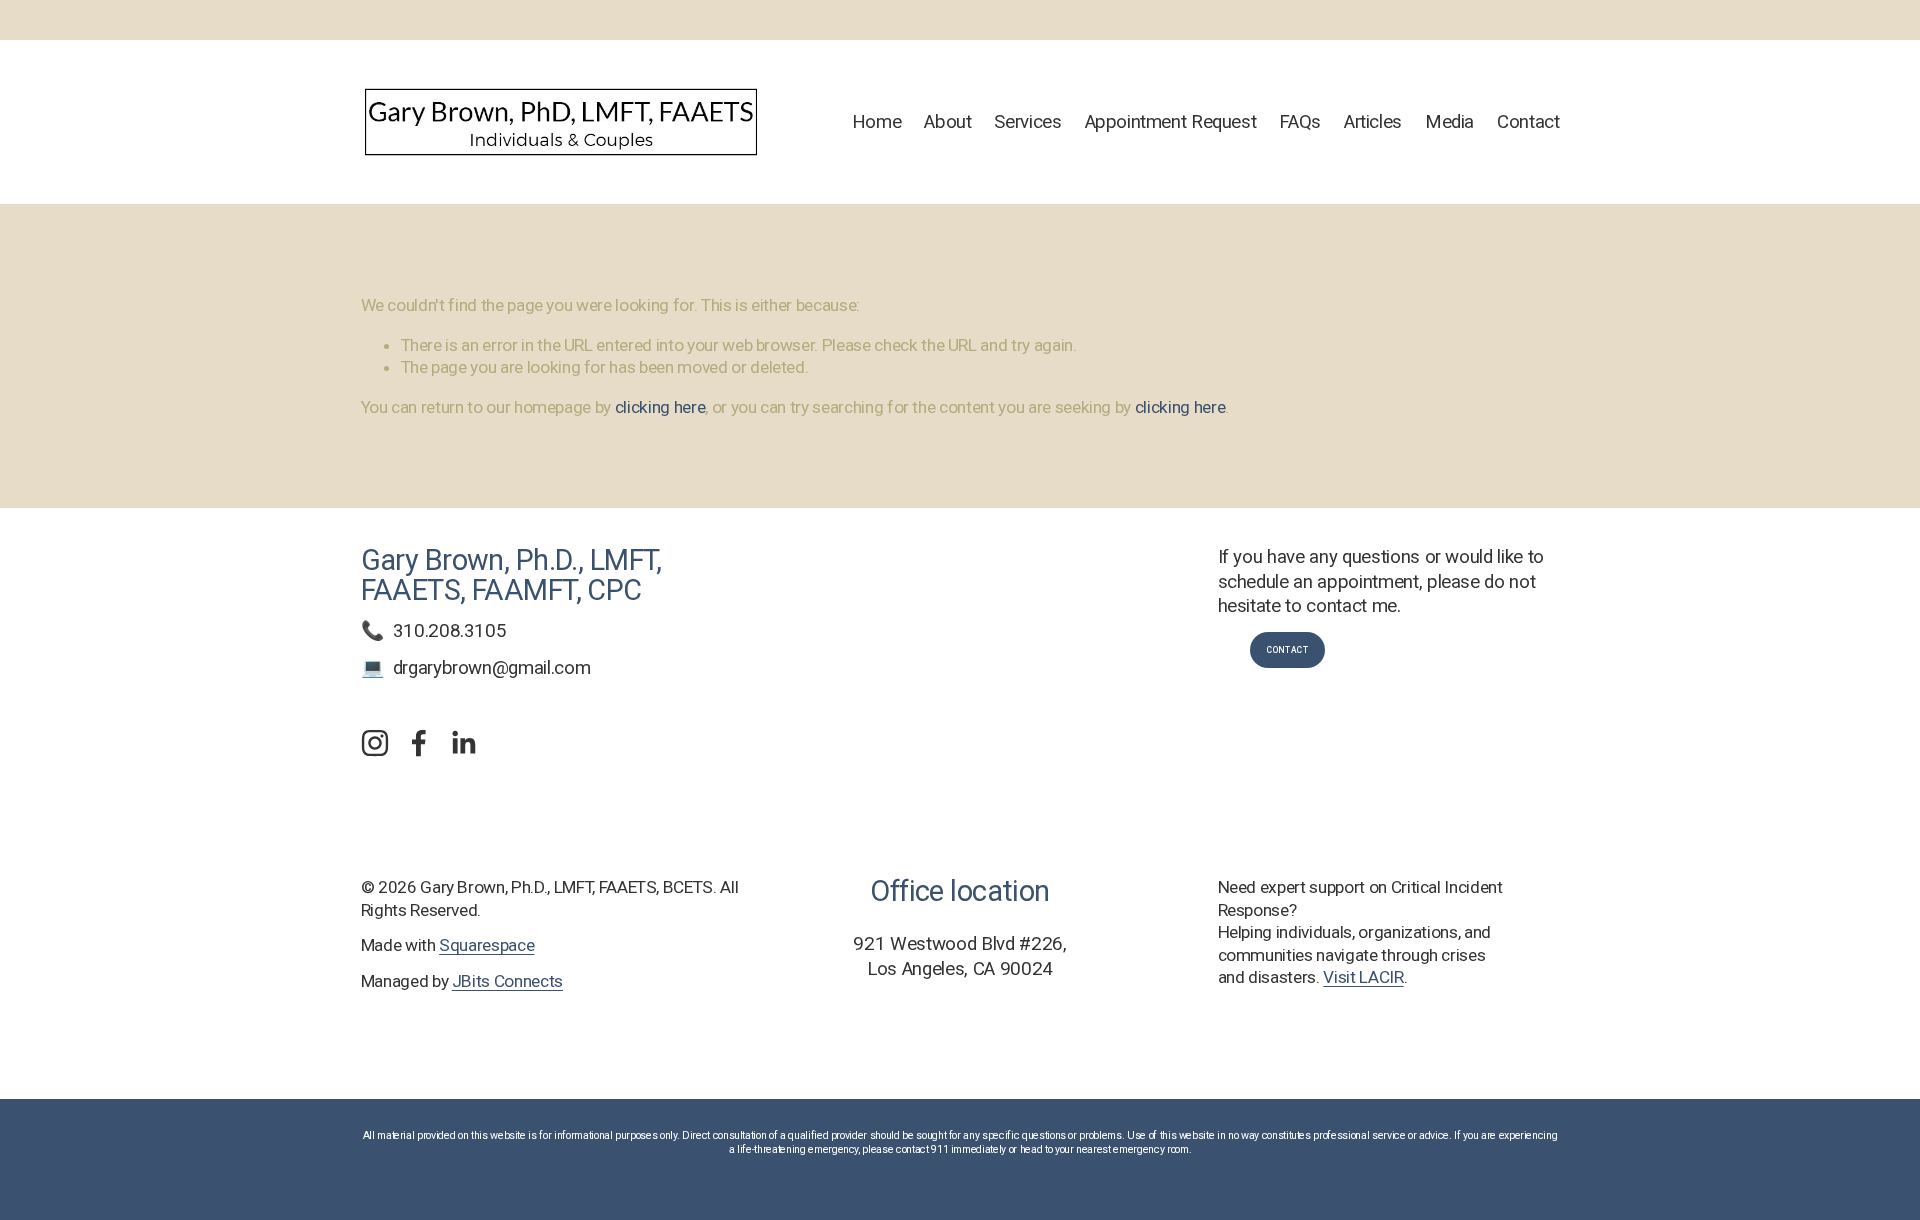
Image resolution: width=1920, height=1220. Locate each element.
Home (877, 122)
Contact (1528, 122)
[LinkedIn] (463, 743)
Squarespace (486, 945)
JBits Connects (507, 981)
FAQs (1300, 122)
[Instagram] (375, 743)
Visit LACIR (1363, 977)
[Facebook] (419, 743)
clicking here (660, 407)
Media (1449, 122)
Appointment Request (1171, 122)
